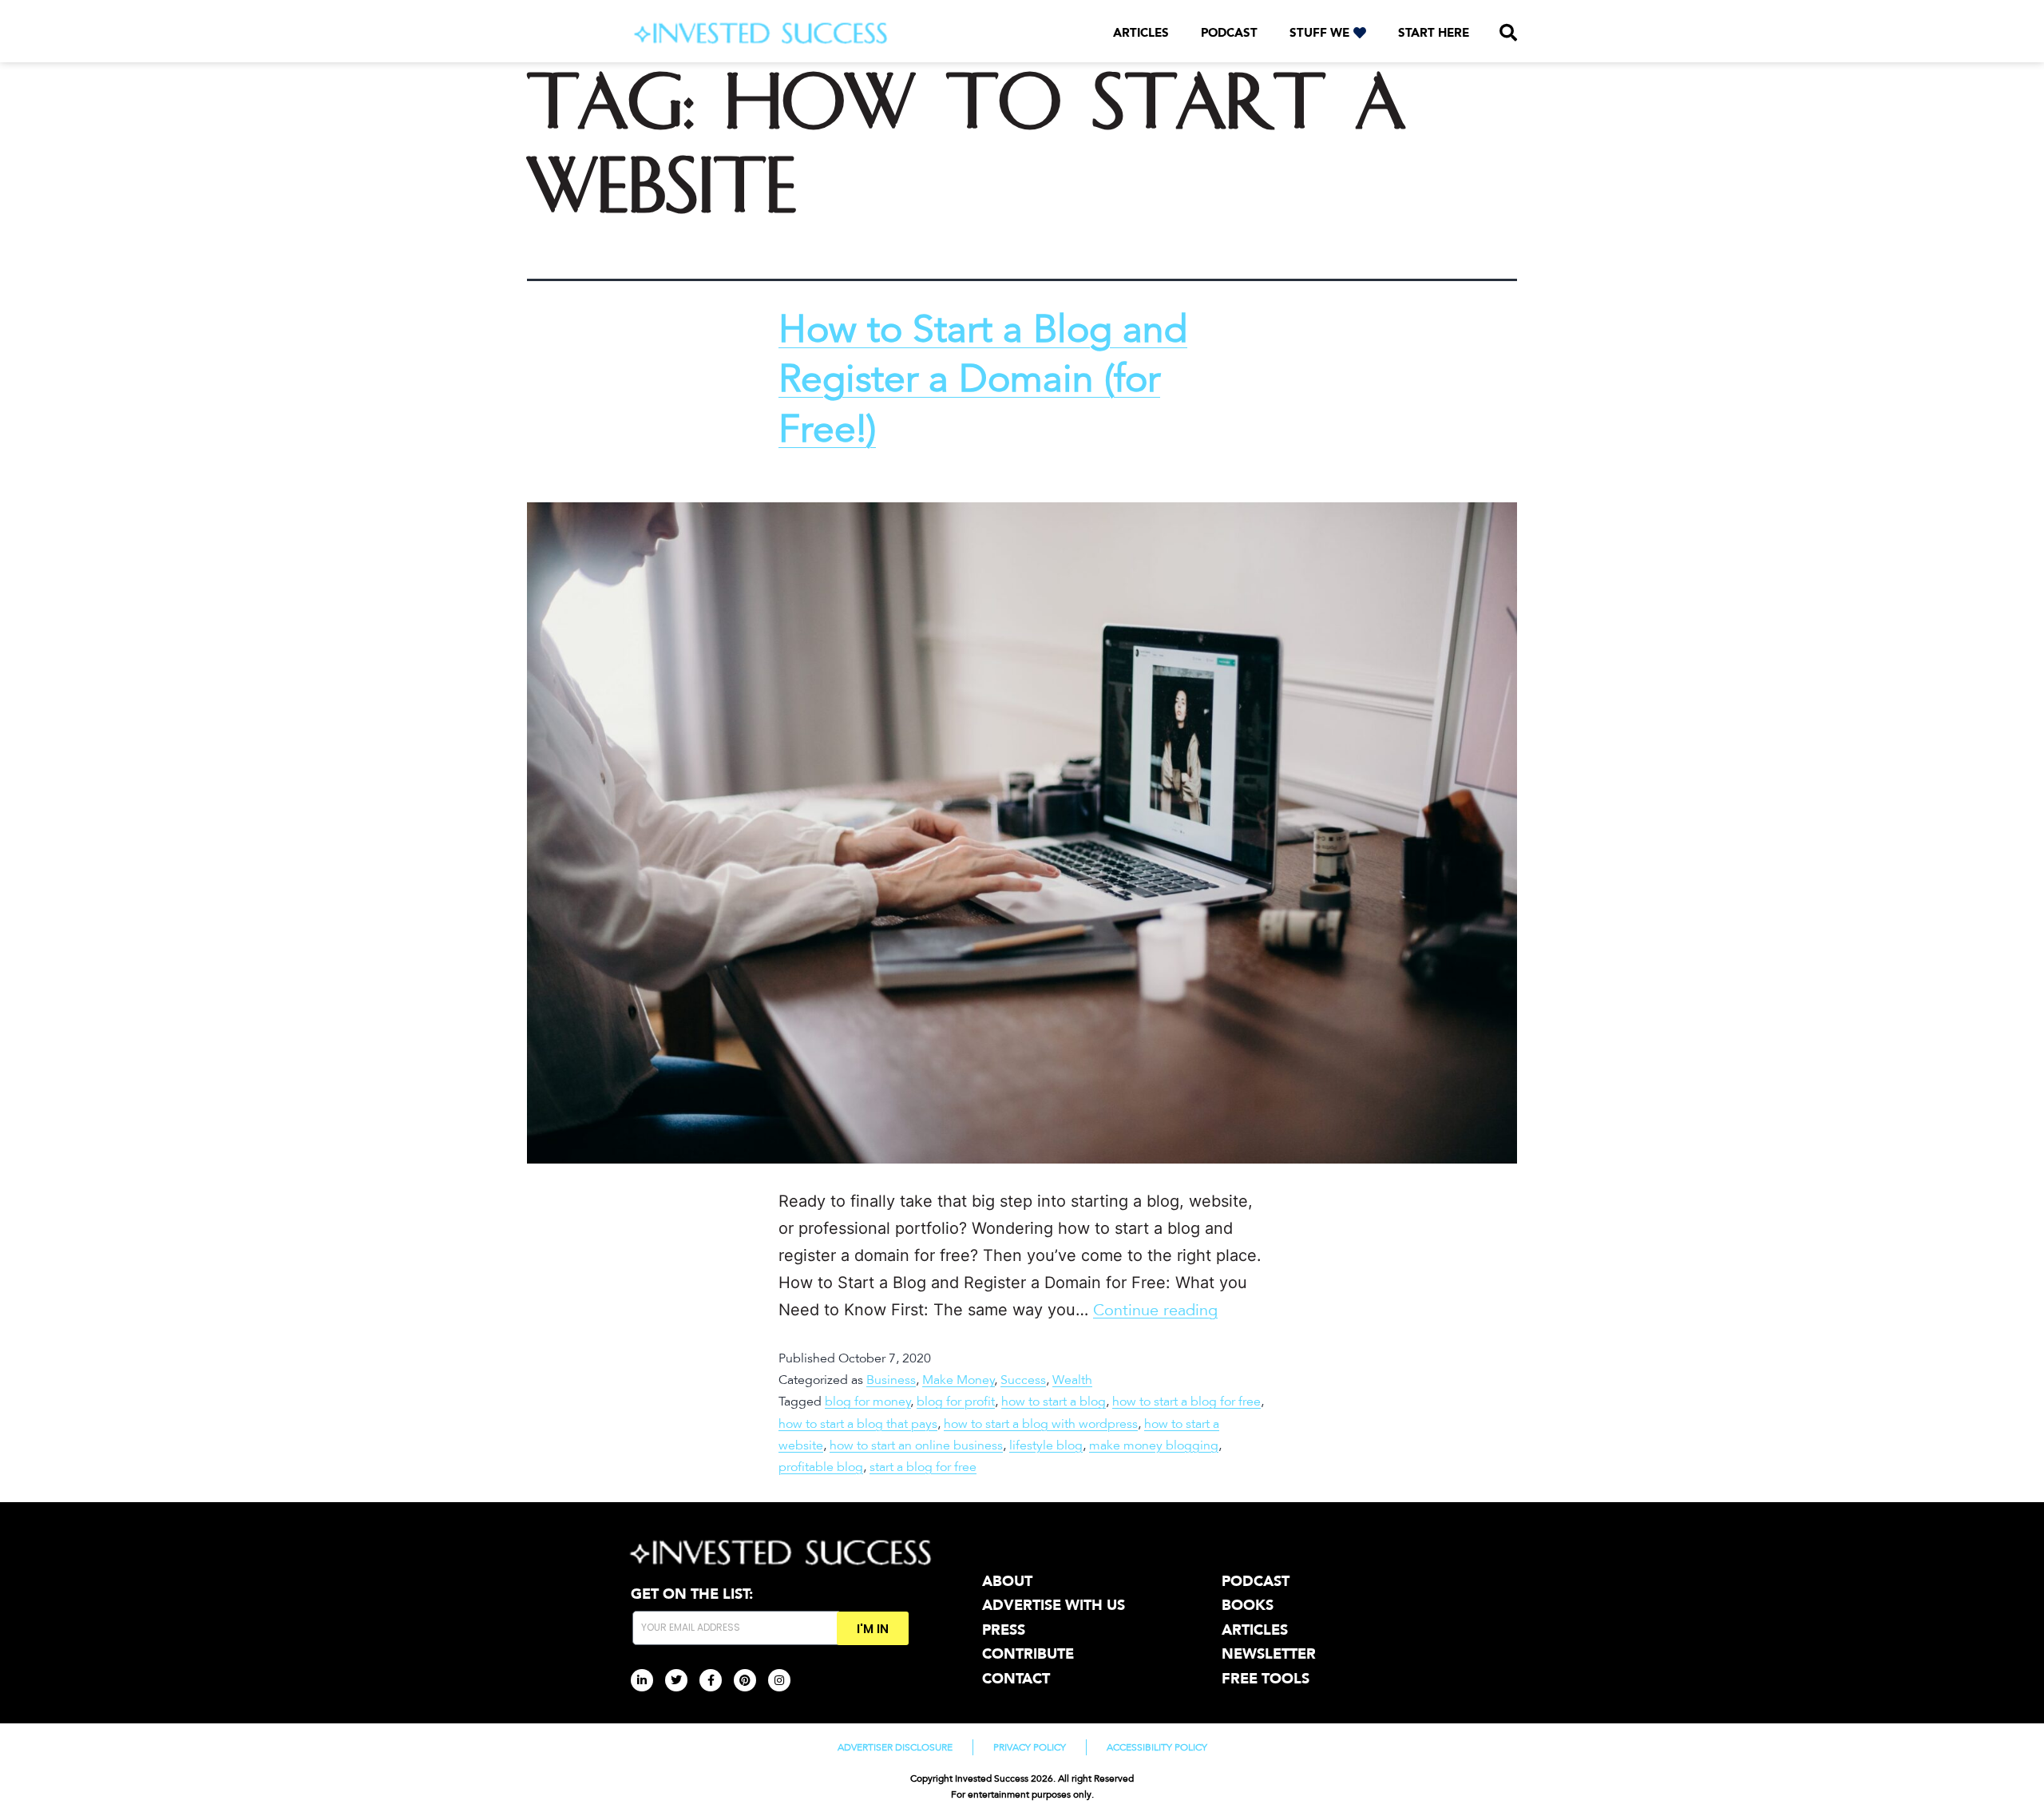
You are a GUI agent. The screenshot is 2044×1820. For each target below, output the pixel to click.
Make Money (959, 1380)
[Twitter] (676, 1680)
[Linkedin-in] (642, 1680)
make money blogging (1154, 1445)
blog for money (868, 1402)
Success (1023, 1380)
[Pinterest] (745, 1680)
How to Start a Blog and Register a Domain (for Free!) (983, 380)
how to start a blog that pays (858, 1424)
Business (891, 1380)
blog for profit (956, 1402)
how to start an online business (916, 1445)
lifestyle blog (1046, 1445)
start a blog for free (923, 1467)
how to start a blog (1054, 1402)
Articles (1141, 33)
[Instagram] (779, 1680)
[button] (1508, 33)
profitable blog (821, 1467)
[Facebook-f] (711, 1680)
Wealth (1072, 1380)
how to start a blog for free (1186, 1402)
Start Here (1434, 33)
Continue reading (1155, 1310)
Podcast (1229, 33)
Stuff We (1319, 33)
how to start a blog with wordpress (1041, 1424)
